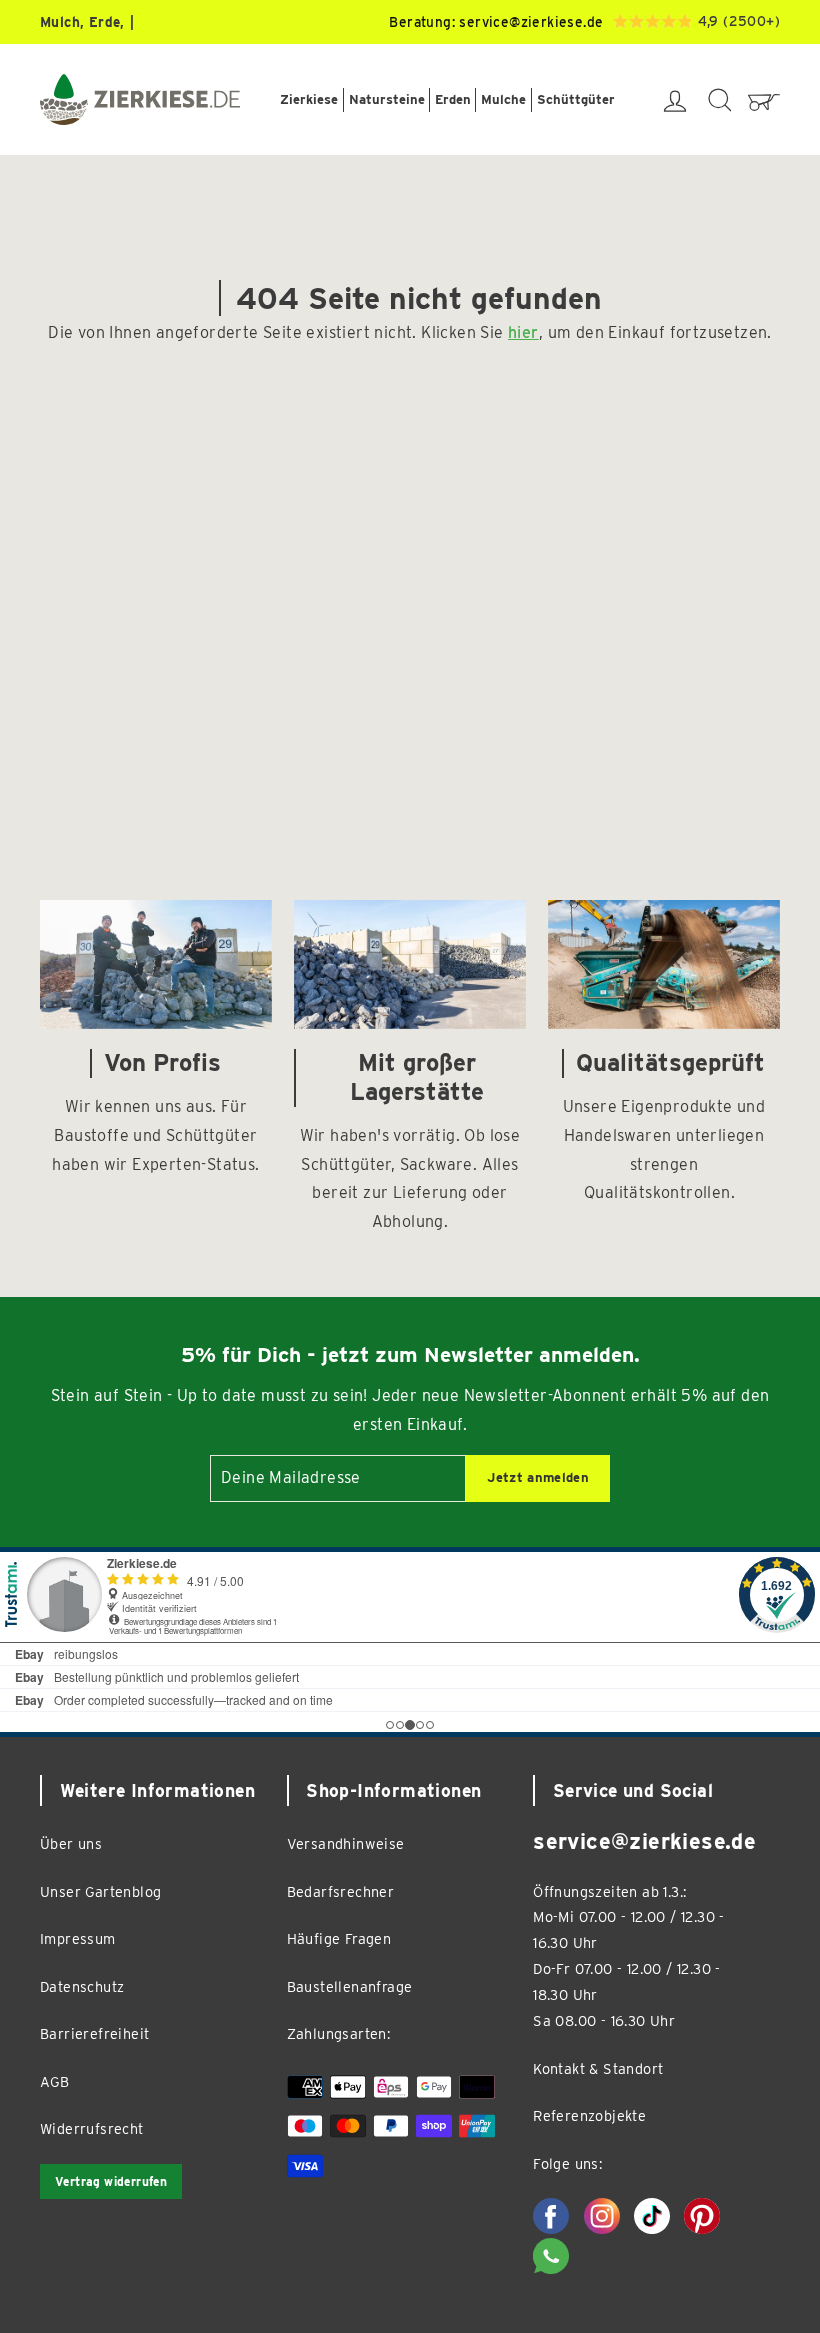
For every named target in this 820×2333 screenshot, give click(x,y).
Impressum (78, 1938)
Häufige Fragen (339, 1938)
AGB (54, 2081)
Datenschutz (82, 1986)
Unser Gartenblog (100, 1891)
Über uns (71, 1843)
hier (523, 332)
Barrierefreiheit (94, 2033)
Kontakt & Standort (598, 2068)
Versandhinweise (346, 1843)
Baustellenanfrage (350, 1986)
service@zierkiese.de (531, 22)
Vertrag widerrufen (111, 2181)
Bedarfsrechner (341, 1891)
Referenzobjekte (589, 2115)
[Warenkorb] (764, 99)
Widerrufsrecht (92, 2128)
